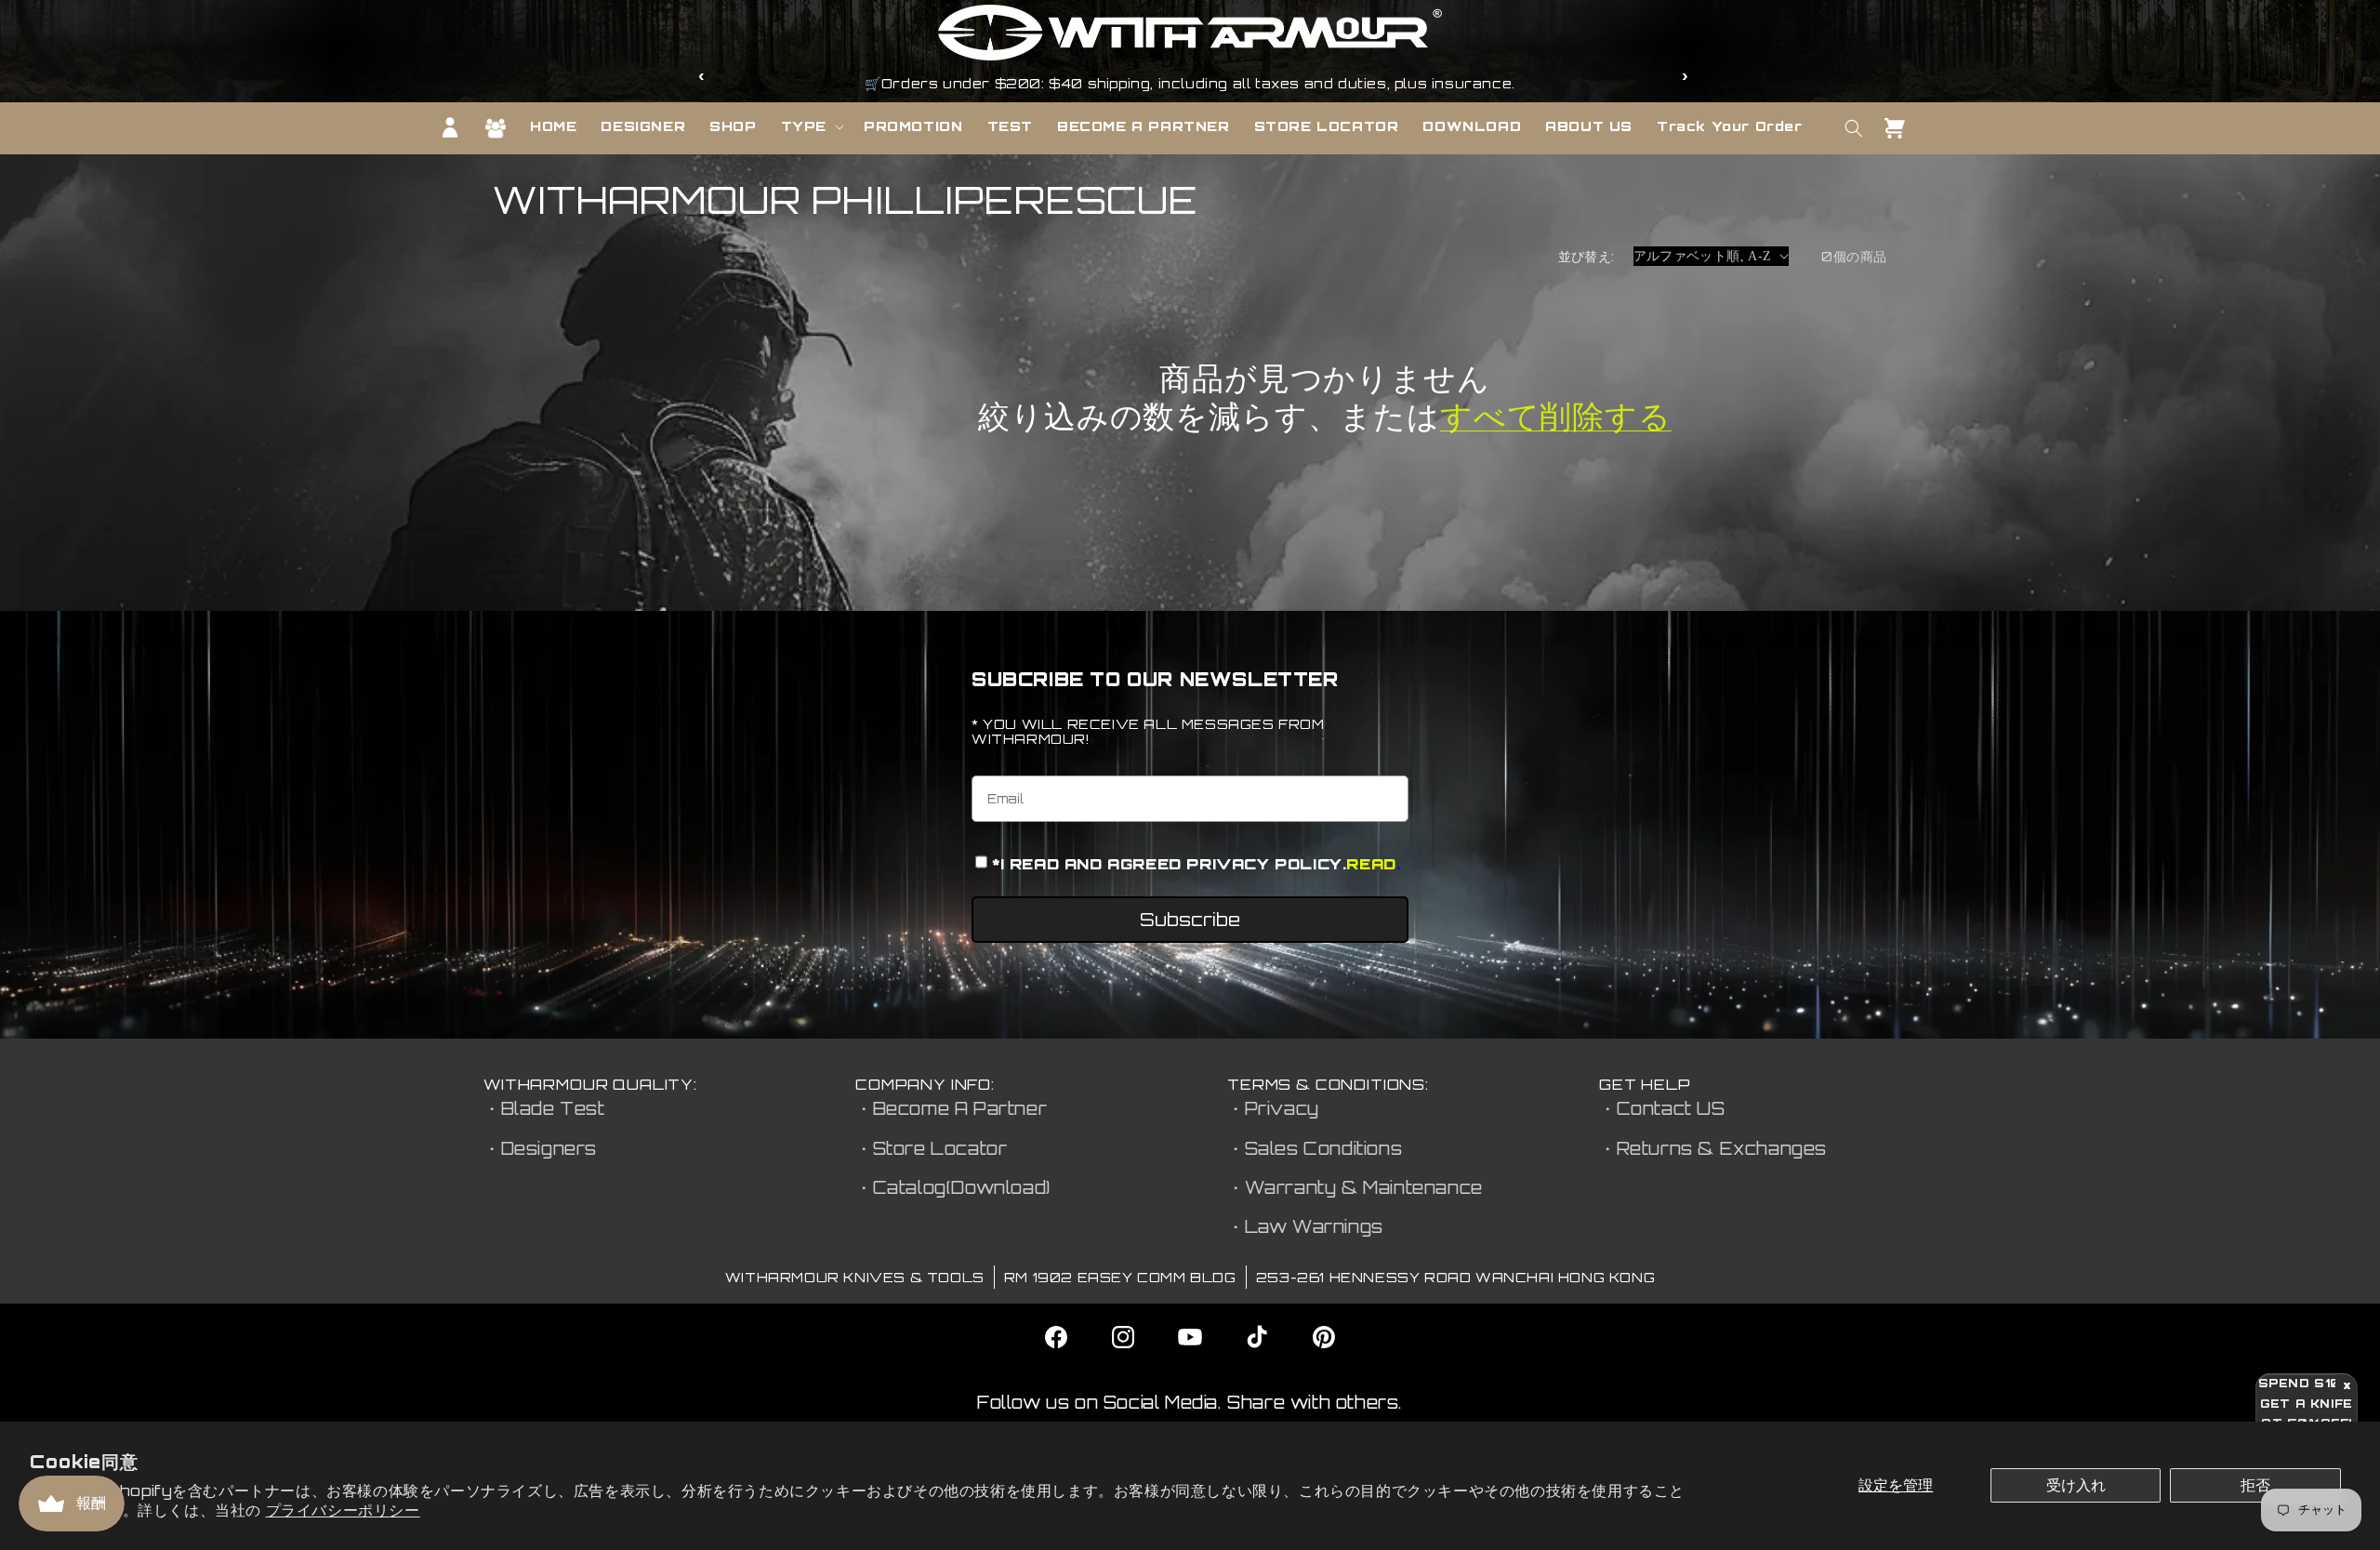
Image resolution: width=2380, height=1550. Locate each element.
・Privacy (1273, 1108)
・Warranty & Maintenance (1355, 1187)
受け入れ (2076, 1485)
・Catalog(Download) (953, 1187)
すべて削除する (1556, 416)
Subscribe (1190, 920)
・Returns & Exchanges (1713, 1148)
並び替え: (1587, 256)
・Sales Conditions (1315, 1148)
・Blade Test (544, 1108)
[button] (810, 126)
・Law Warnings (1305, 1226)
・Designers (540, 1148)
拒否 (2255, 1485)
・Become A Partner (951, 1108)
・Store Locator (931, 1148)
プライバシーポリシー (343, 1510)
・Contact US (1662, 1108)
